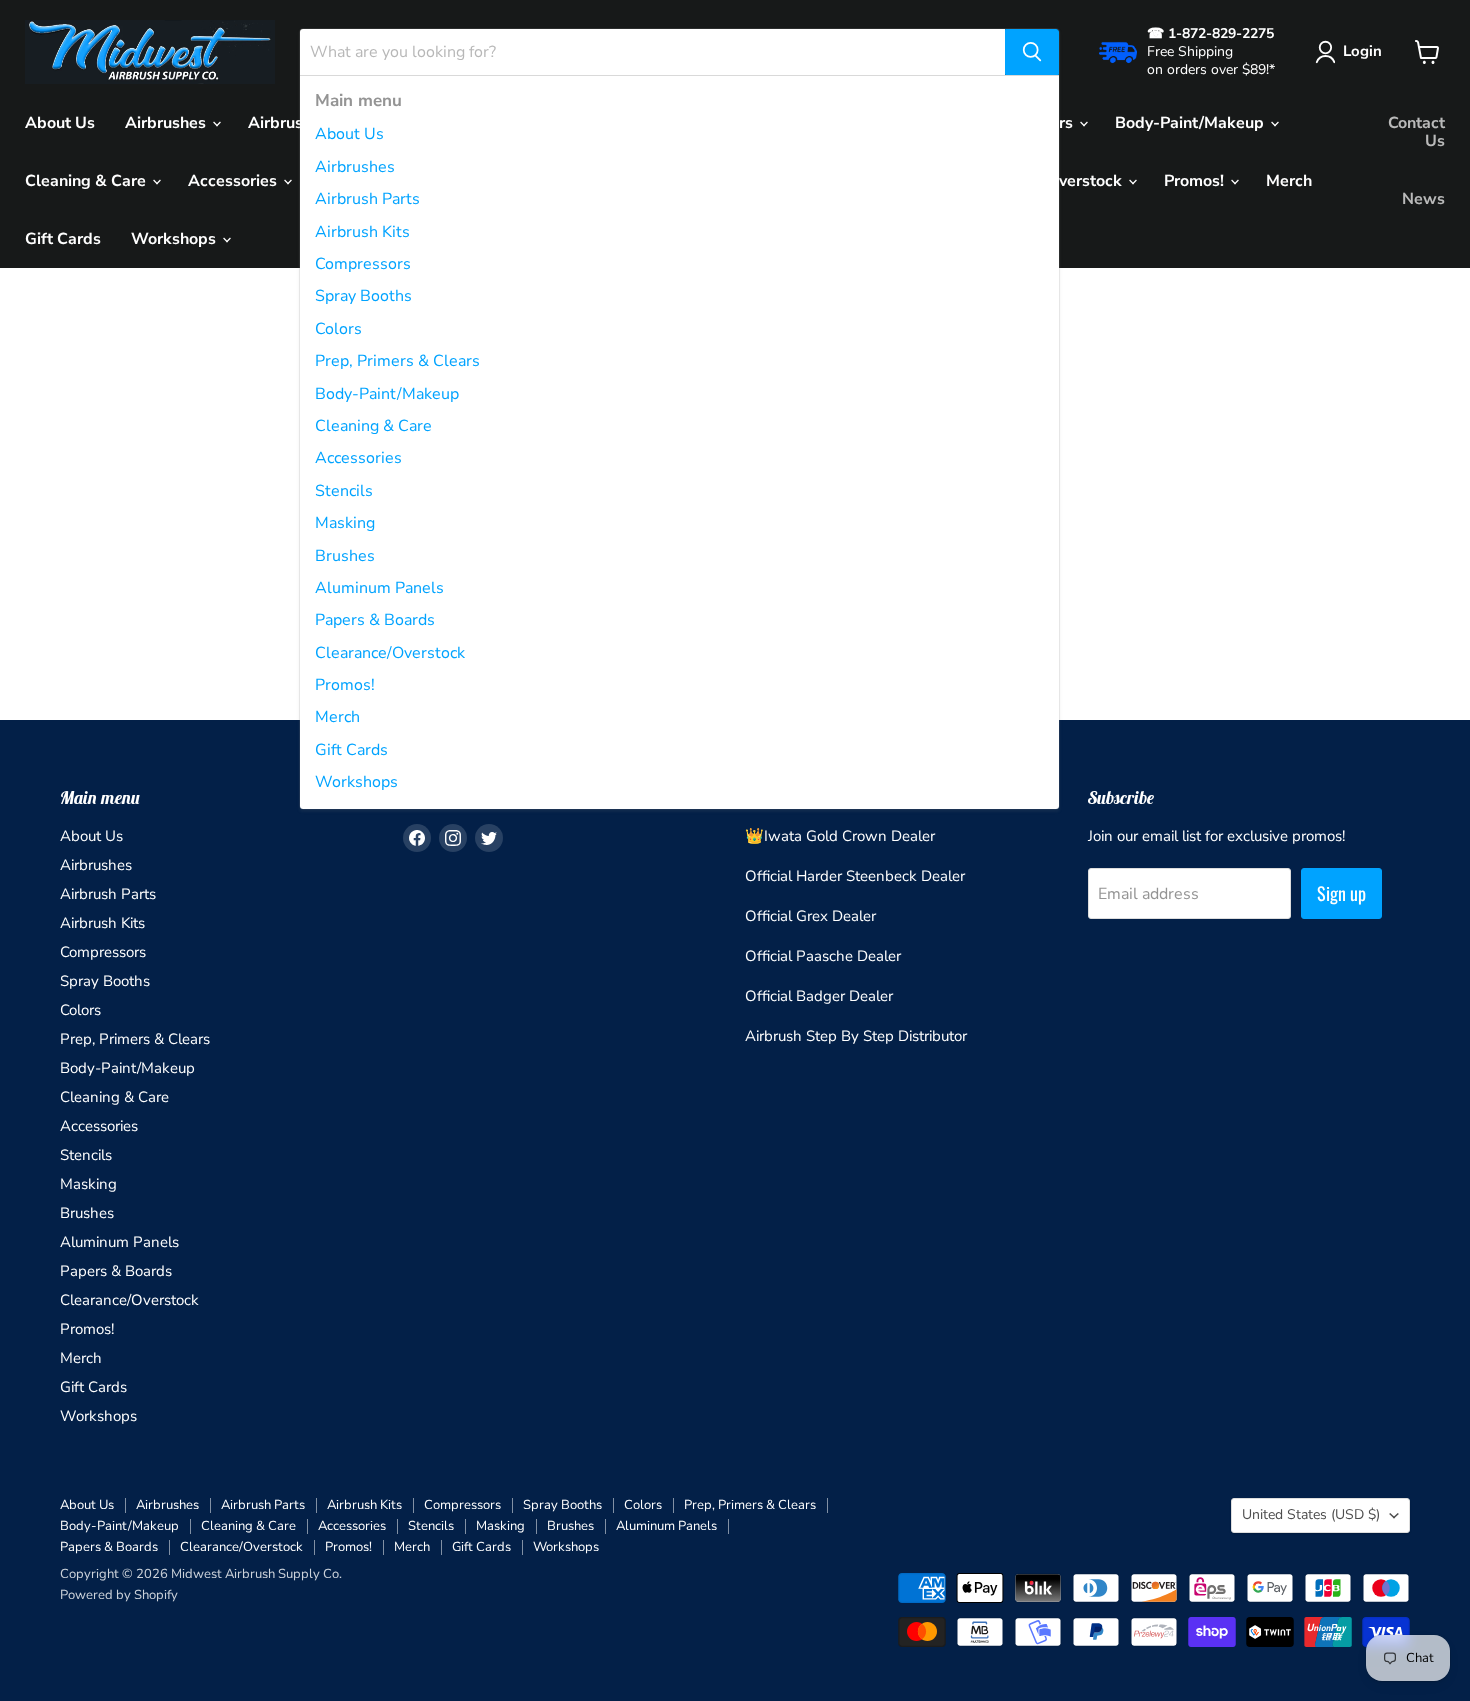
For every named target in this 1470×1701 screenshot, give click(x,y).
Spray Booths (363, 296)
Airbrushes (355, 167)
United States (1311, 1514)
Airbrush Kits (362, 232)
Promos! (345, 685)
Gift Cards (351, 750)
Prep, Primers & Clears (397, 361)
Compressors (363, 264)
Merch (337, 717)
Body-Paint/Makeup (387, 394)
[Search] (1032, 52)
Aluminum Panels (379, 588)
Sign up (1341, 893)
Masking (345, 523)
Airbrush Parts (367, 199)
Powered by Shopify (119, 1595)
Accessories (358, 458)
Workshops (356, 782)
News (1423, 199)
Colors (338, 329)
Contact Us (1416, 132)
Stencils (344, 491)
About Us (349, 134)
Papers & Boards (375, 620)
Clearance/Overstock (390, 653)
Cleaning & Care (373, 426)
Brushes (345, 556)
